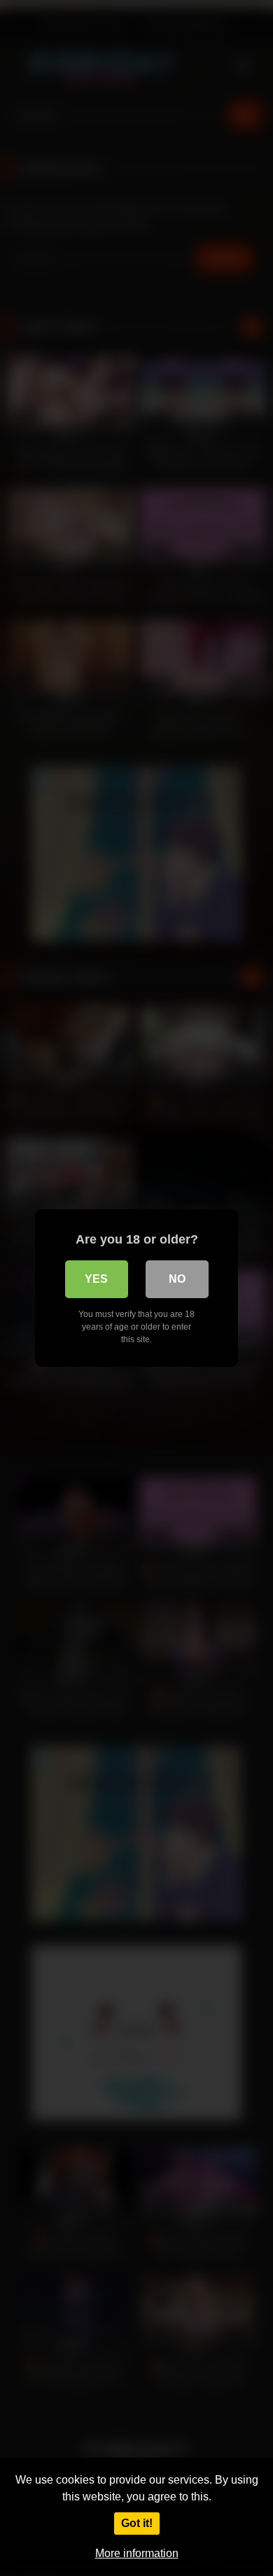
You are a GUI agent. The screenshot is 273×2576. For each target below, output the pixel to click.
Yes (96, 1279)
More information (137, 2553)
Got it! (137, 2523)
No (177, 1279)
